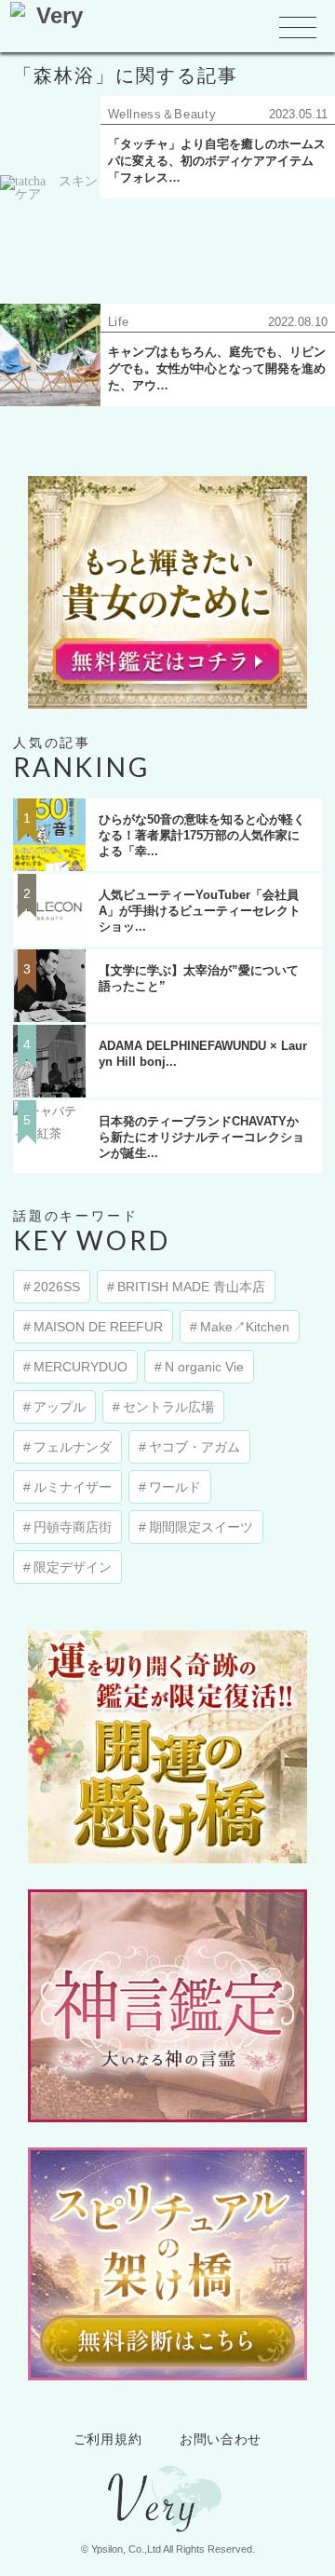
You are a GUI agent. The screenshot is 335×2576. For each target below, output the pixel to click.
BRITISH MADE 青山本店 (191, 1287)
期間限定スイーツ (201, 1527)
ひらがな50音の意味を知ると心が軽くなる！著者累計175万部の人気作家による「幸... (202, 835)
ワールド (175, 1487)
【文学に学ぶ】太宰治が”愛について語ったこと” (199, 978)
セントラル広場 (168, 1407)
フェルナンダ (73, 1447)
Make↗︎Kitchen (245, 1327)
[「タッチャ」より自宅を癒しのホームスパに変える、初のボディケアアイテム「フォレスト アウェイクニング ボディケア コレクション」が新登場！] (50, 226)
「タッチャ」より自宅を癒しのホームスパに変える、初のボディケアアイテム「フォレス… (217, 161)
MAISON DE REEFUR (98, 1327)
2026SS (57, 1287)
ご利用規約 (108, 2440)
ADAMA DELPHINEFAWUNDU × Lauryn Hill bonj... (203, 1054)
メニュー (298, 29)
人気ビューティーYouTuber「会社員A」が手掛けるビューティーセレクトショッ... (200, 911)
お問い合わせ (221, 2440)
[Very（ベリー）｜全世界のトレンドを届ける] (167, 2528)
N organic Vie (204, 1367)
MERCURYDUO (80, 1367)
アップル (60, 1407)
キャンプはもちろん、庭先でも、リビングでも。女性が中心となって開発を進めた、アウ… (217, 368)
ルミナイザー (73, 1487)
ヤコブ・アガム (194, 1447)
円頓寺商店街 (73, 1527)
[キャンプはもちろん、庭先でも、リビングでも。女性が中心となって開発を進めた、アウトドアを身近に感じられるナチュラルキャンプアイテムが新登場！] (50, 355)
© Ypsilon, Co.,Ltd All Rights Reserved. (168, 2549)
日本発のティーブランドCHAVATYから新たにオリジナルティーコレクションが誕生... (201, 1137)
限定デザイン (73, 1567)
